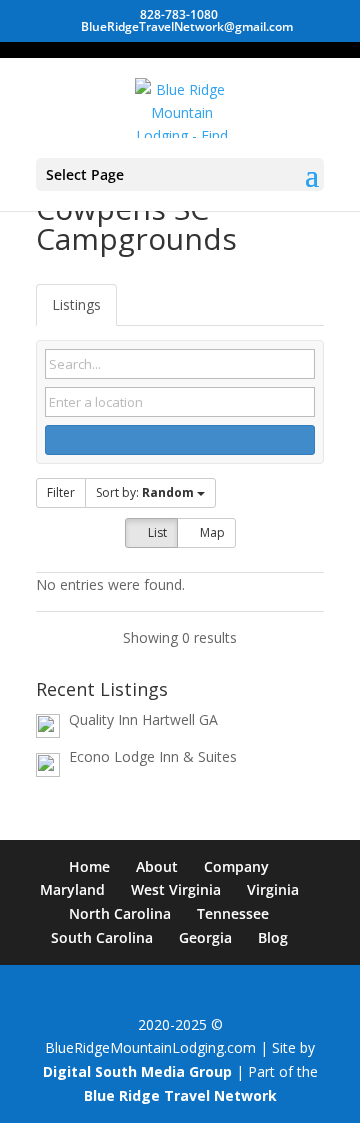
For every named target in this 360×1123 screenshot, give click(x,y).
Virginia (273, 889)
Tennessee (233, 913)
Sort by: (145, 492)
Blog (273, 937)
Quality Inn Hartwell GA (143, 719)
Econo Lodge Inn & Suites (153, 756)
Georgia (205, 937)
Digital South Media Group (137, 1071)
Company (236, 866)
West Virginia (176, 889)
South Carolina (102, 937)
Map (211, 532)
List (156, 532)
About (157, 866)
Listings (76, 304)
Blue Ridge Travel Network (180, 1095)
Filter (61, 492)
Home (89, 866)
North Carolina (120, 913)
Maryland (72, 889)
